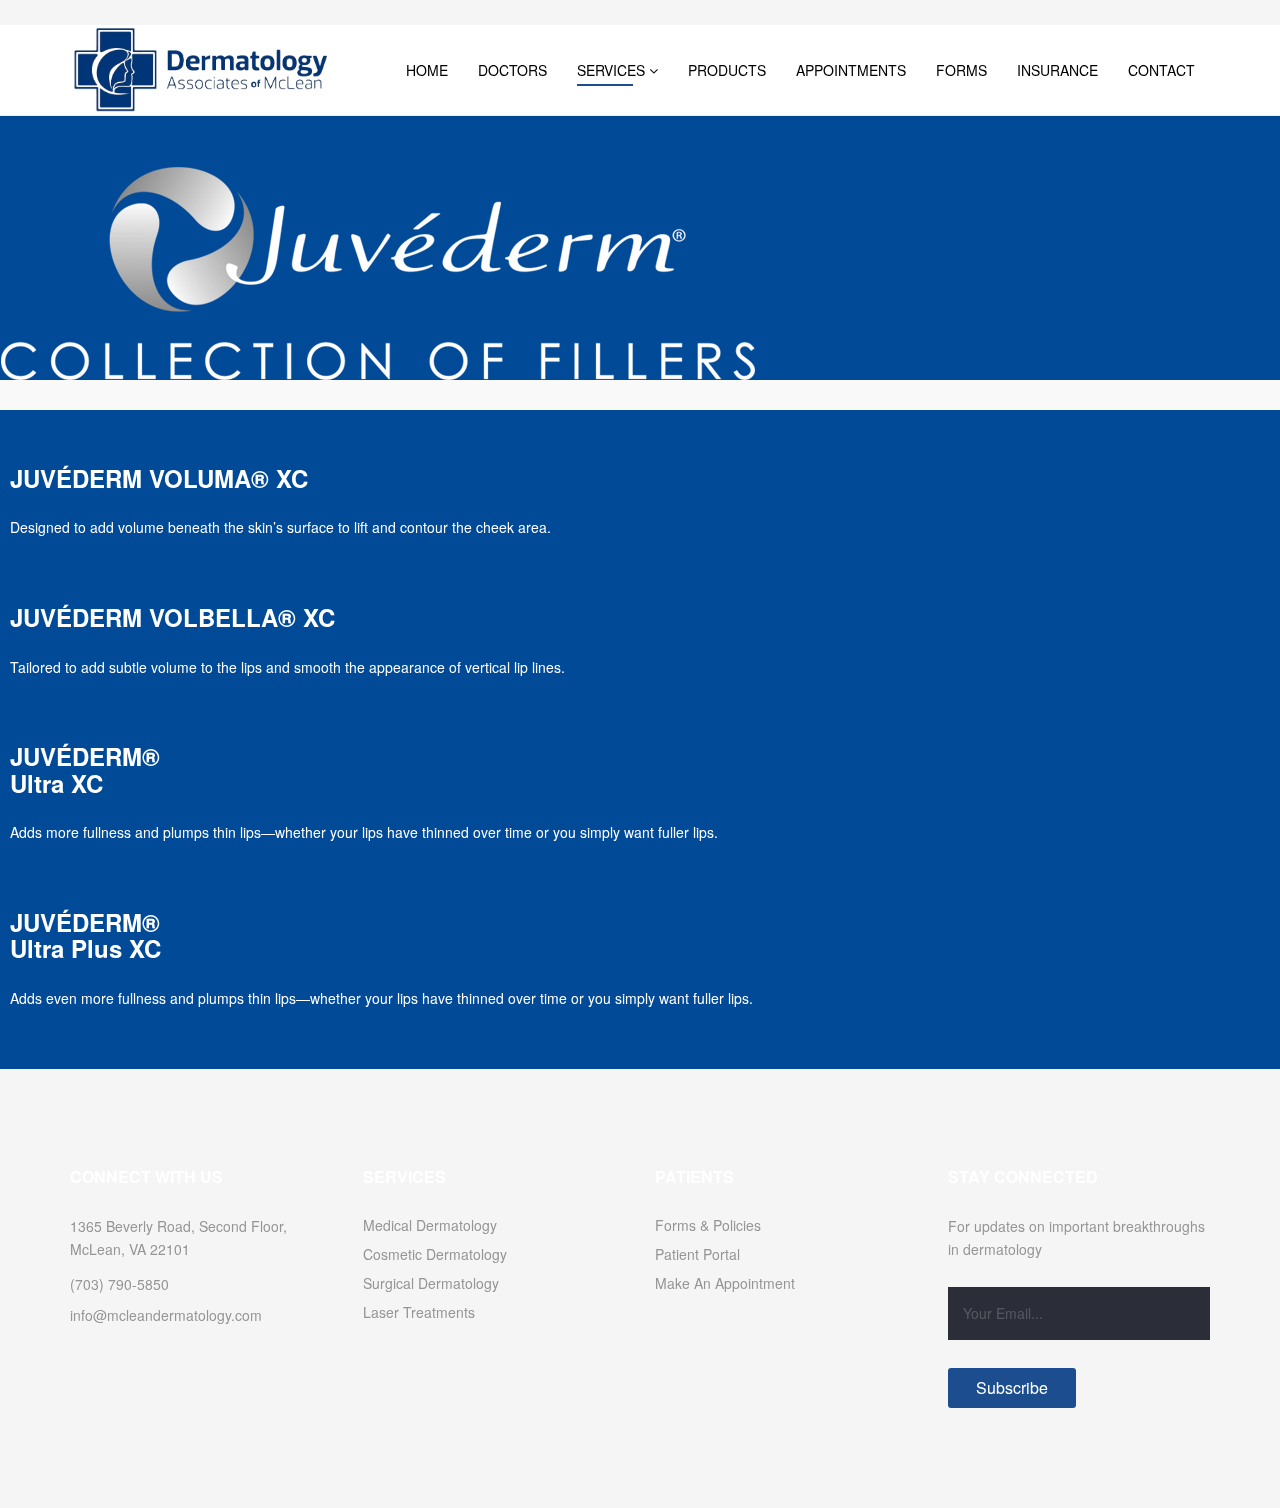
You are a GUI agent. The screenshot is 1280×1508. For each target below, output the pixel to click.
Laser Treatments (419, 1312)
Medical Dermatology (430, 1225)
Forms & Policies (708, 1225)
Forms (961, 70)
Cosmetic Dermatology (435, 1254)
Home (427, 70)
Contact (1161, 70)
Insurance (1057, 70)
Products (727, 70)
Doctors (512, 70)
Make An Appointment (725, 1283)
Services (611, 70)
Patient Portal (697, 1254)
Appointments (851, 70)
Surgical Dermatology (431, 1283)
